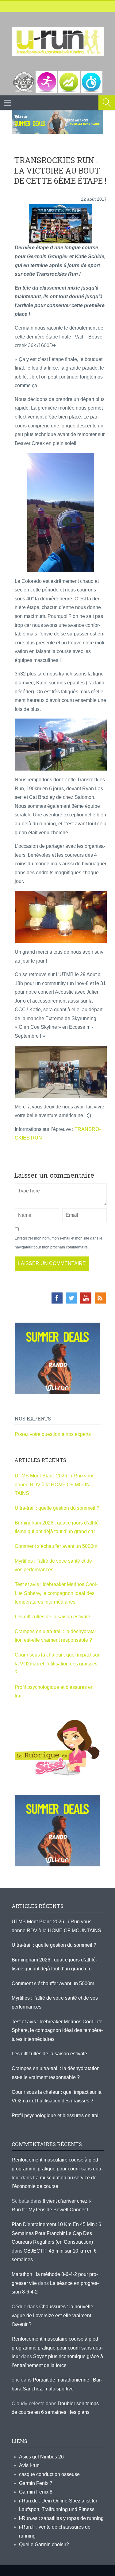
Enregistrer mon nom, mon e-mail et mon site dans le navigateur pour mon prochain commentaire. (59, 1243)
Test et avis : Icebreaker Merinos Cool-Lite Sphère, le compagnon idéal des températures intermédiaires (56, 1593)
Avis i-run (29, 2465)
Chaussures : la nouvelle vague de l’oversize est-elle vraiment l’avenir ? (52, 2315)
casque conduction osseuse (49, 2474)
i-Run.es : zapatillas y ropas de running (61, 2518)
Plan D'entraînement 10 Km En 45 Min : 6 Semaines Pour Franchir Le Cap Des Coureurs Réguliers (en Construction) (56, 2233)
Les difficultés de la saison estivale (52, 1617)
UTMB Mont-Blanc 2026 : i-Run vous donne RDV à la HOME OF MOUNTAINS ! (55, 1484)
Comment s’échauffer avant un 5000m (57, 1546)
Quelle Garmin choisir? (44, 2544)
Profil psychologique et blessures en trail (56, 2115)
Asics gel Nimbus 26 (41, 2457)
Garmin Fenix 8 (36, 2492)
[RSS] (100, 1298)
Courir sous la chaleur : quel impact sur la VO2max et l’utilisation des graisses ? (57, 1664)
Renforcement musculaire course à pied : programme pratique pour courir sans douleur (57, 2169)
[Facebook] (57, 1298)
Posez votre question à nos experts (53, 1434)
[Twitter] (71, 1298)
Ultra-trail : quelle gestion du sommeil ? (57, 1508)
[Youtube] (86, 1298)
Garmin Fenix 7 (36, 2483)
